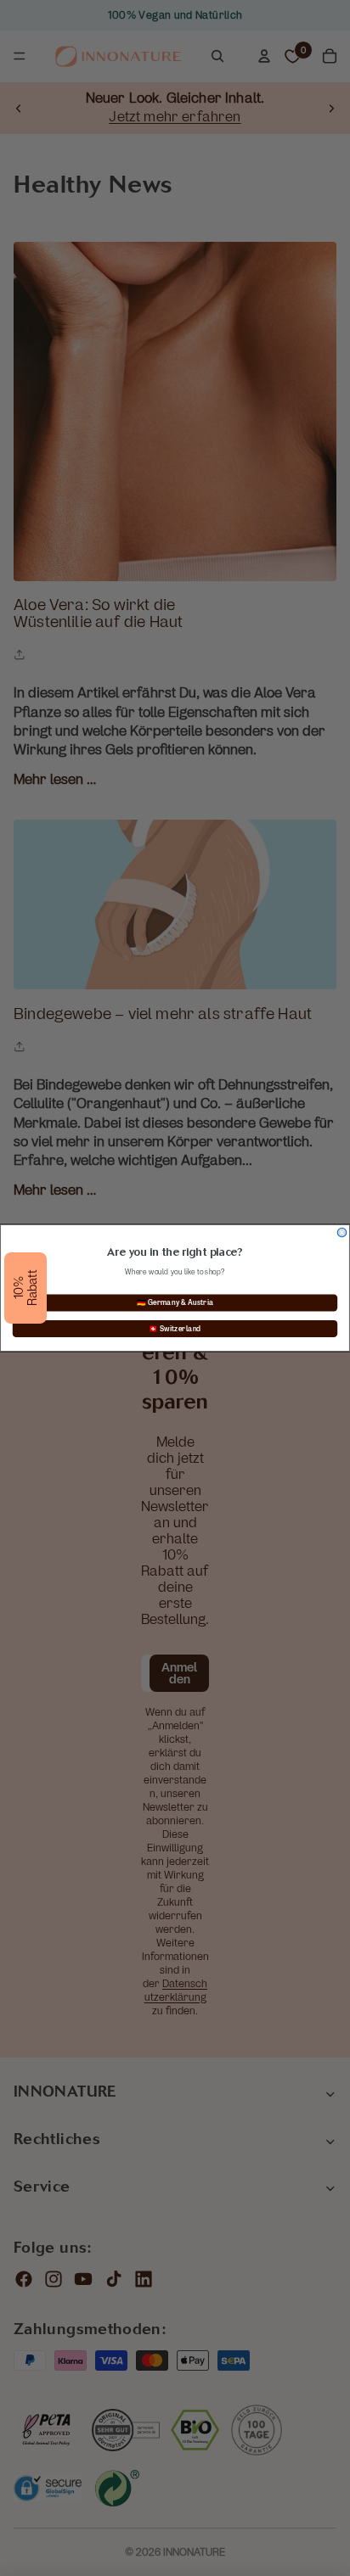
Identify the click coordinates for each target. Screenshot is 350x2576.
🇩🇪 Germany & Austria (175, 1302)
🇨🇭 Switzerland (175, 1329)
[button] (25, 1288)
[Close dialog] (342, 1232)
